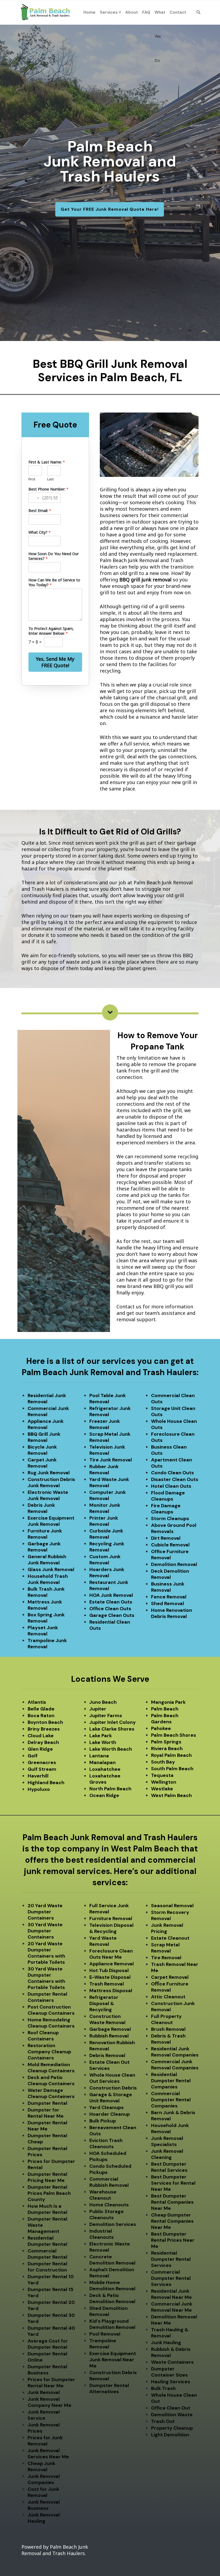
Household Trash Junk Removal (48, 1579)
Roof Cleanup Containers (43, 2036)
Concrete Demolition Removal (112, 2260)
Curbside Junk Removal (106, 1534)
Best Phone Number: (48, 489)
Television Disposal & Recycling (111, 1928)
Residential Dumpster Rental (47, 2241)
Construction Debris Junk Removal (51, 1482)
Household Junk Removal (170, 2128)
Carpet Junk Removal (42, 1463)
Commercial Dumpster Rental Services (171, 2278)
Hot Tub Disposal (109, 1970)
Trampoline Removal (103, 2344)
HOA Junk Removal (111, 1595)
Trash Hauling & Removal (170, 2333)
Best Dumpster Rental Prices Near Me (173, 2240)
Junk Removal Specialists (167, 2141)
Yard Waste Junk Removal (109, 1482)
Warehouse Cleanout (103, 2195)
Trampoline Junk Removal (47, 1644)
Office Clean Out (171, 2408)
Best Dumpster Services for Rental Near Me (173, 2183)
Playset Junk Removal (43, 1631)
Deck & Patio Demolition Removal (112, 2298)
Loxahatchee (105, 1769)
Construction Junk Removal (173, 2007)
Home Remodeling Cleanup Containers (51, 2023)
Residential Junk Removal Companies (175, 2052)
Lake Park (101, 1736)
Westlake (162, 1789)
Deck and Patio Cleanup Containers (51, 2081)
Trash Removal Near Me (175, 1967)
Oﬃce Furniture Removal (170, 1987)
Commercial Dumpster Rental (47, 2254)
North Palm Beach (110, 1789)
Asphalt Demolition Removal (112, 2273)
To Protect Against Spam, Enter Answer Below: (51, 631)
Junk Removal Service (44, 2415)
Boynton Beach (45, 1722)
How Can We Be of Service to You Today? (54, 582)
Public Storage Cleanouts (107, 2215)
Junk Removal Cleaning (167, 2154)
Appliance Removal (112, 1964)
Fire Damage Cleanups (166, 1509)
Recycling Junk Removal (107, 1547)
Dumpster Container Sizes (169, 2372)
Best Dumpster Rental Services (169, 2167)
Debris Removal (107, 2055)
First (32, 479)
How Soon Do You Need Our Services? (54, 556)
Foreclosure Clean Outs (173, 1437)
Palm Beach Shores (174, 1735)
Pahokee (161, 1728)
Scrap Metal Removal (165, 1948)
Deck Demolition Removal (170, 1574)
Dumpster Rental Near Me (47, 2126)
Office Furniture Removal (170, 1555)
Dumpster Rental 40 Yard (51, 2331)
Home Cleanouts (109, 2205)
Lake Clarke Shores (112, 1729)
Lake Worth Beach (111, 1749)
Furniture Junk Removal (45, 1534)
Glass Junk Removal (51, 1569)
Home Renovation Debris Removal (172, 1613)
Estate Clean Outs (111, 1602)
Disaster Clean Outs (175, 1479)
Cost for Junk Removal (43, 2492)
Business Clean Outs (169, 1450)
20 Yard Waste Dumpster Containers (45, 1912)
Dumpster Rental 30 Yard (51, 2318)
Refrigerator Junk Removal (110, 1411)
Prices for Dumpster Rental (51, 2164)
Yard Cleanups (107, 2107)
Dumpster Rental (47, 2103)
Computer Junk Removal (108, 1495)
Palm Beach (165, 1709)
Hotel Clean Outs (171, 1486)
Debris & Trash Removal (168, 2039)
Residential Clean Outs (110, 1625)
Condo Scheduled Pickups (110, 2169)
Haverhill (38, 1776)
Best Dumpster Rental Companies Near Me (172, 2202)
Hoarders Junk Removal (107, 1573)
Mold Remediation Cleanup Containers (51, 2068)
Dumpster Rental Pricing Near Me (47, 2177)
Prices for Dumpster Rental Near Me (51, 2383)
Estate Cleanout (170, 1938)
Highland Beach (46, 1783)
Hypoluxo (39, 1789)
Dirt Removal (166, 1538)
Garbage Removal (110, 2029)
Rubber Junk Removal (104, 1470)
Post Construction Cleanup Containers (51, 2010)
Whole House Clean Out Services (112, 2078)
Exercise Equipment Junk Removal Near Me (113, 2360)
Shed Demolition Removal (109, 2311)
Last (50, 479)
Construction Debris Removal (113, 2376)
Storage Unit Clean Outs (173, 1411)
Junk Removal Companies (44, 2479)
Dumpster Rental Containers (47, 1997)
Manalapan (102, 1762)
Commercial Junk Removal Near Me (172, 2307)
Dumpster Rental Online (47, 2357)
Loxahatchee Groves (105, 1779)
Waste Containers (172, 2362)
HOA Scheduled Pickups (108, 2156)
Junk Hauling (166, 2343)
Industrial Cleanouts (102, 2234)
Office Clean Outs (110, 1609)
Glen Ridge (40, 1749)
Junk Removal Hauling (44, 2518)
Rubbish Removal (109, 2036)
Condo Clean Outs (173, 1473)
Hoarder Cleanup (110, 2114)
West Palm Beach (171, 1795)
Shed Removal (168, 1603)
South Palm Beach (172, 1769)
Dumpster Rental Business (47, 2370)
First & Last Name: (47, 462)
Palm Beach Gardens (165, 1719)
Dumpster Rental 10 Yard (51, 2280)
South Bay (163, 1762)
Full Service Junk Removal (109, 1909)
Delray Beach (43, 1742)
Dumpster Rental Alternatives (109, 2388)
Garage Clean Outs (112, 1615)
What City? (40, 532)
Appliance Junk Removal (46, 1424)
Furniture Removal (111, 1918)
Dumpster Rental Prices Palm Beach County (49, 2193)
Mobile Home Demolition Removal (112, 2286)
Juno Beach (103, 1702)
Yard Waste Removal (103, 1941)
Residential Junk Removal (47, 1399)
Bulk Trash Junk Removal (46, 1592)
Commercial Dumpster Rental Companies (171, 2100)
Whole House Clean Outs (174, 1424)
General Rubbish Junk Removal (47, 1560)
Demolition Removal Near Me (174, 2320)
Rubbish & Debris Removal (171, 2352)
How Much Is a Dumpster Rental (47, 2209)
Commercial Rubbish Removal (109, 2182)
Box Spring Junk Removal (46, 1618)
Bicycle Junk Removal (42, 1450)
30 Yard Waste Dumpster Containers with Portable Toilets (46, 1978)
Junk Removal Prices (44, 2428)
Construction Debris (113, 2088)
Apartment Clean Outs (172, 1463)
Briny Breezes (44, 1729)
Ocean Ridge (104, 1795)
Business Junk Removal (168, 1587)
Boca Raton (41, 1716)
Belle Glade (41, 1709)
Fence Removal (169, 1597)
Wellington (164, 1782)
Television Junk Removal (107, 1450)
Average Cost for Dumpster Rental (48, 2344)
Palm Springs (166, 1742)
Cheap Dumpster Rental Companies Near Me (172, 2221)
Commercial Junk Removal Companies (175, 2065)
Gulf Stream (42, 1769)
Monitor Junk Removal (105, 1508)
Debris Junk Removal (41, 1508)
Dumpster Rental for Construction (47, 2267)
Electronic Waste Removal (110, 2247)
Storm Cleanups (170, 1519)
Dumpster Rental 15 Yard (50, 2293)
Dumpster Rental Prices (47, 2152)
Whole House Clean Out (174, 2398)
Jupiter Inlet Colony (113, 1722)
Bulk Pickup (103, 2121)
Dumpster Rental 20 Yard (51, 2305)
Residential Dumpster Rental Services (171, 2259)
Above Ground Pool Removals (174, 1528)
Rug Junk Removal (49, 1473)
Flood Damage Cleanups (168, 1496)
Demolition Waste (172, 2415)
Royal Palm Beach (171, 1755)
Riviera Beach (167, 1749)
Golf (33, 1756)
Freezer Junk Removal (105, 1424)
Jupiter (98, 1709)
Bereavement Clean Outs (113, 2131)
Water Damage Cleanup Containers (51, 2093)
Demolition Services (113, 2224)
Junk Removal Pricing (167, 1928)
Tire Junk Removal (111, 1460)
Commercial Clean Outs (173, 1399)
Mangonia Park (168, 1702)
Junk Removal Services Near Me (48, 2454)
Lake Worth (103, 1742)
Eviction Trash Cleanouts (106, 2143)
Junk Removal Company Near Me (49, 2402)
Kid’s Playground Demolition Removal (112, 2324)
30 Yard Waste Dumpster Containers (45, 1931)
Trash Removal (107, 1984)
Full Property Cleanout (166, 2019)
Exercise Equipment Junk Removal (51, 1521)
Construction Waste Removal (107, 2019)
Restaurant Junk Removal (109, 1585)
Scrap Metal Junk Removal (110, 1437)
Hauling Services (171, 2382)
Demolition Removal (174, 1564)
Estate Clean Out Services (109, 2065)
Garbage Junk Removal (44, 1547)
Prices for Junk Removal (45, 2441)
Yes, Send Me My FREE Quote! (55, 662)
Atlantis (37, 1702)
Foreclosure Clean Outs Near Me (111, 1954)
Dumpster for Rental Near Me (46, 2113)
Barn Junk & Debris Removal (173, 2116)
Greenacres (42, 1762)
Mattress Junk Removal (45, 1605)
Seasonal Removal (172, 1906)
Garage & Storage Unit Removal (111, 2098)
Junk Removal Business (44, 2505)
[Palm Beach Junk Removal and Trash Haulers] (44, 12)
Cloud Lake (41, 1736)
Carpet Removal (170, 1977)
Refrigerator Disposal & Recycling (104, 2003)
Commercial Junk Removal (48, 1411)
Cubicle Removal (170, 1545)
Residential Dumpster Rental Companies (171, 2081)
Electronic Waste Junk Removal (48, 1495)
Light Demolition (170, 2435)
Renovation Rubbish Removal (112, 2046)
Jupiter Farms (106, 1716)
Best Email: (40, 511)
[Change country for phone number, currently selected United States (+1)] (34, 498)
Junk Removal (44, 2392)
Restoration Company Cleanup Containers (49, 2052)
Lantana (99, 1756)
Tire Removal (166, 1958)
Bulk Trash (163, 2388)
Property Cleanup (172, 2428)
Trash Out (163, 2421)
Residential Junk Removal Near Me (171, 2294)
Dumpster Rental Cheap (47, 2139)
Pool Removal (105, 2334)
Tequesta (162, 1775)
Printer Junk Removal (104, 1521)
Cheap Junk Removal (41, 2466)
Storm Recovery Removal (170, 1915)
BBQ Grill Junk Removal (44, 1437)
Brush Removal (168, 2029)
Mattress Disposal (111, 1991)
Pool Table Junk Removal (108, 1399)
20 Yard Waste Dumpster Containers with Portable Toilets (46, 1953)
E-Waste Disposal (110, 1977)
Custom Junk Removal (105, 1560)
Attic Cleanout (168, 1997)
